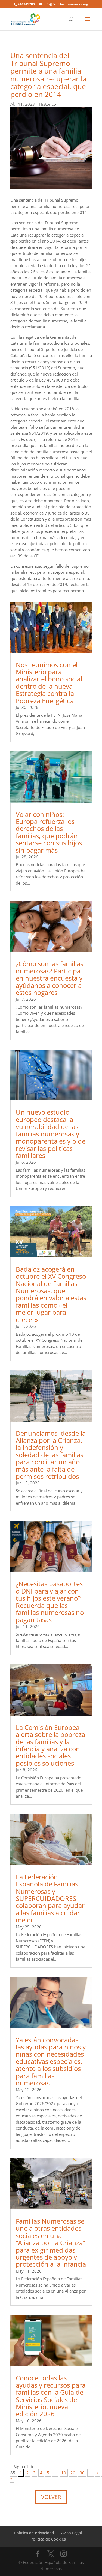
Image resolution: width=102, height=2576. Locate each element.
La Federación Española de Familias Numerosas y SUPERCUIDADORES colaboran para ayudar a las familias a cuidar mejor (50, 1898)
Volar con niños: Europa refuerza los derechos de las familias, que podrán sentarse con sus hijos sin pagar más (49, 832)
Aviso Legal (72, 2533)
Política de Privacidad (34, 2533)
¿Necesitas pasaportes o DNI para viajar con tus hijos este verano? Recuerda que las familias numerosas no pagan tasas (50, 1602)
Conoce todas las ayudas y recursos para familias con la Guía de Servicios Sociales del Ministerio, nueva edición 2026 (51, 2396)
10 (64, 2473)
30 (82, 2473)
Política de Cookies (48, 2539)
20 (73, 2473)
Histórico (48, 104)
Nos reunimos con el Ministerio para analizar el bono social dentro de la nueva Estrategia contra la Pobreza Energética (49, 683)
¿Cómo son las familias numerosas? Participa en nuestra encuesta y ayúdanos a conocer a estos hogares (50, 978)
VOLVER (51, 2497)
